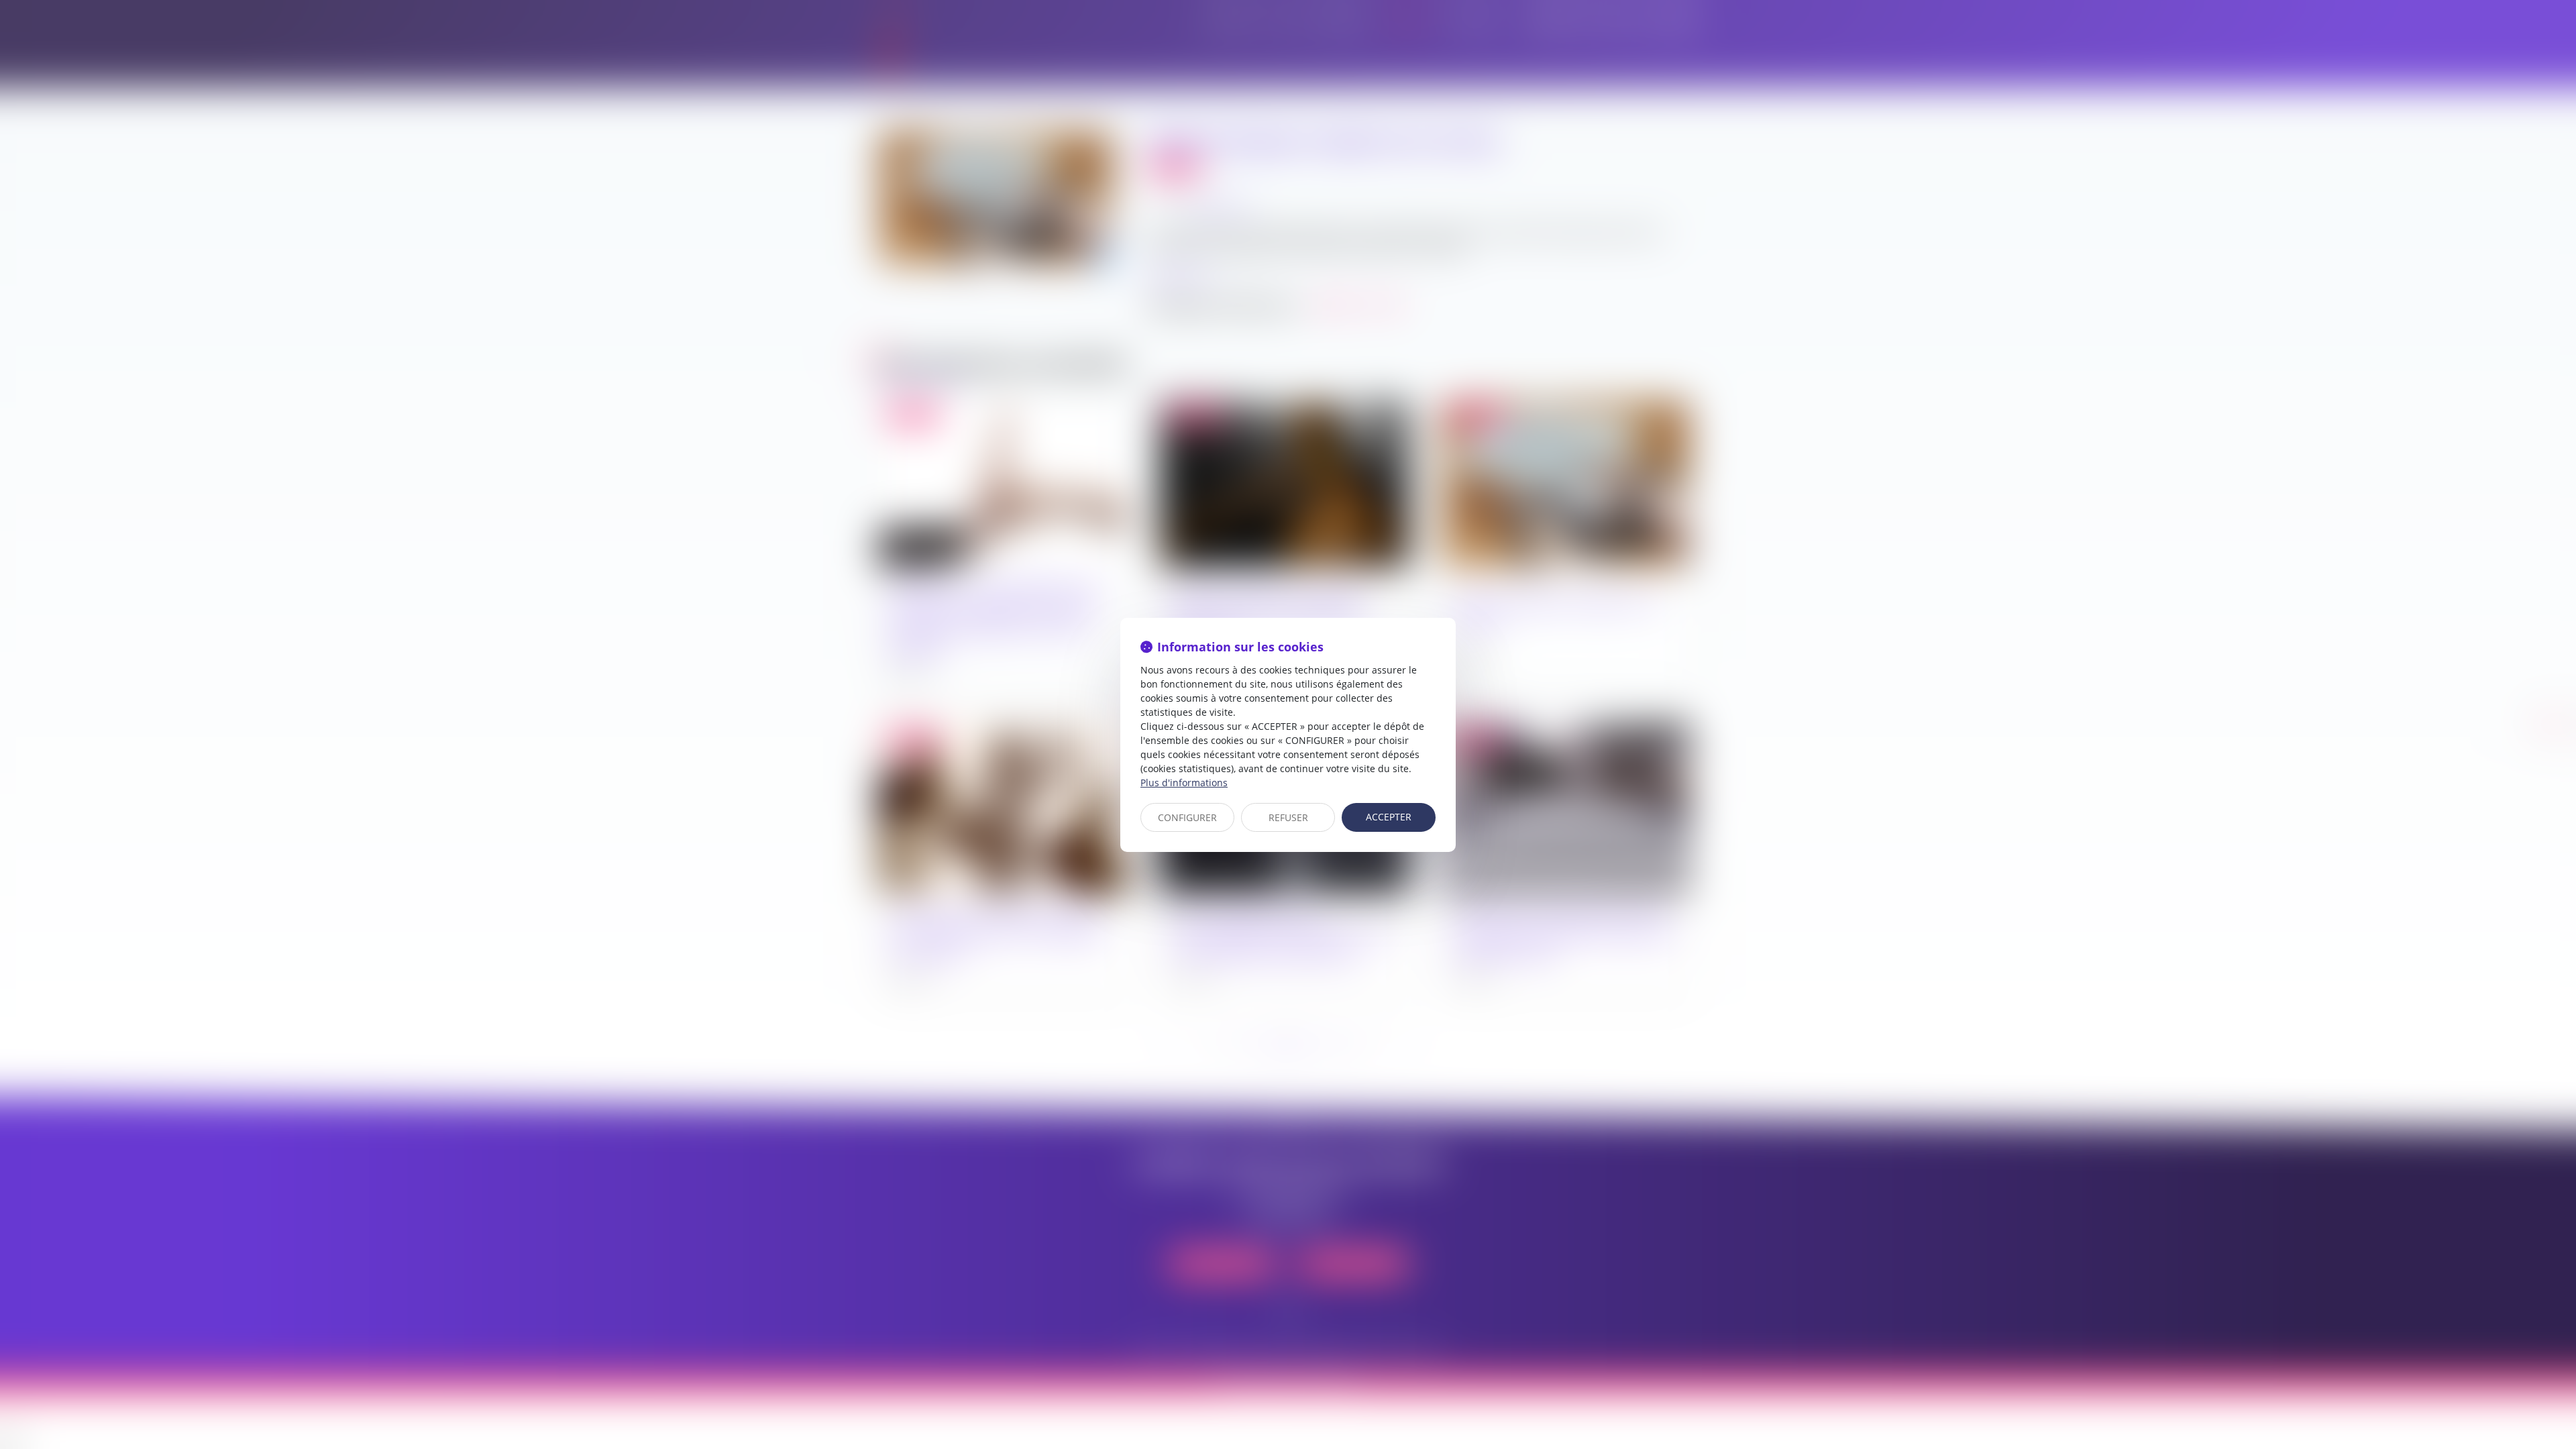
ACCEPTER (1389, 817)
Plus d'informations (1184, 783)
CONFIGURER (1187, 817)
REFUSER (1288, 817)
